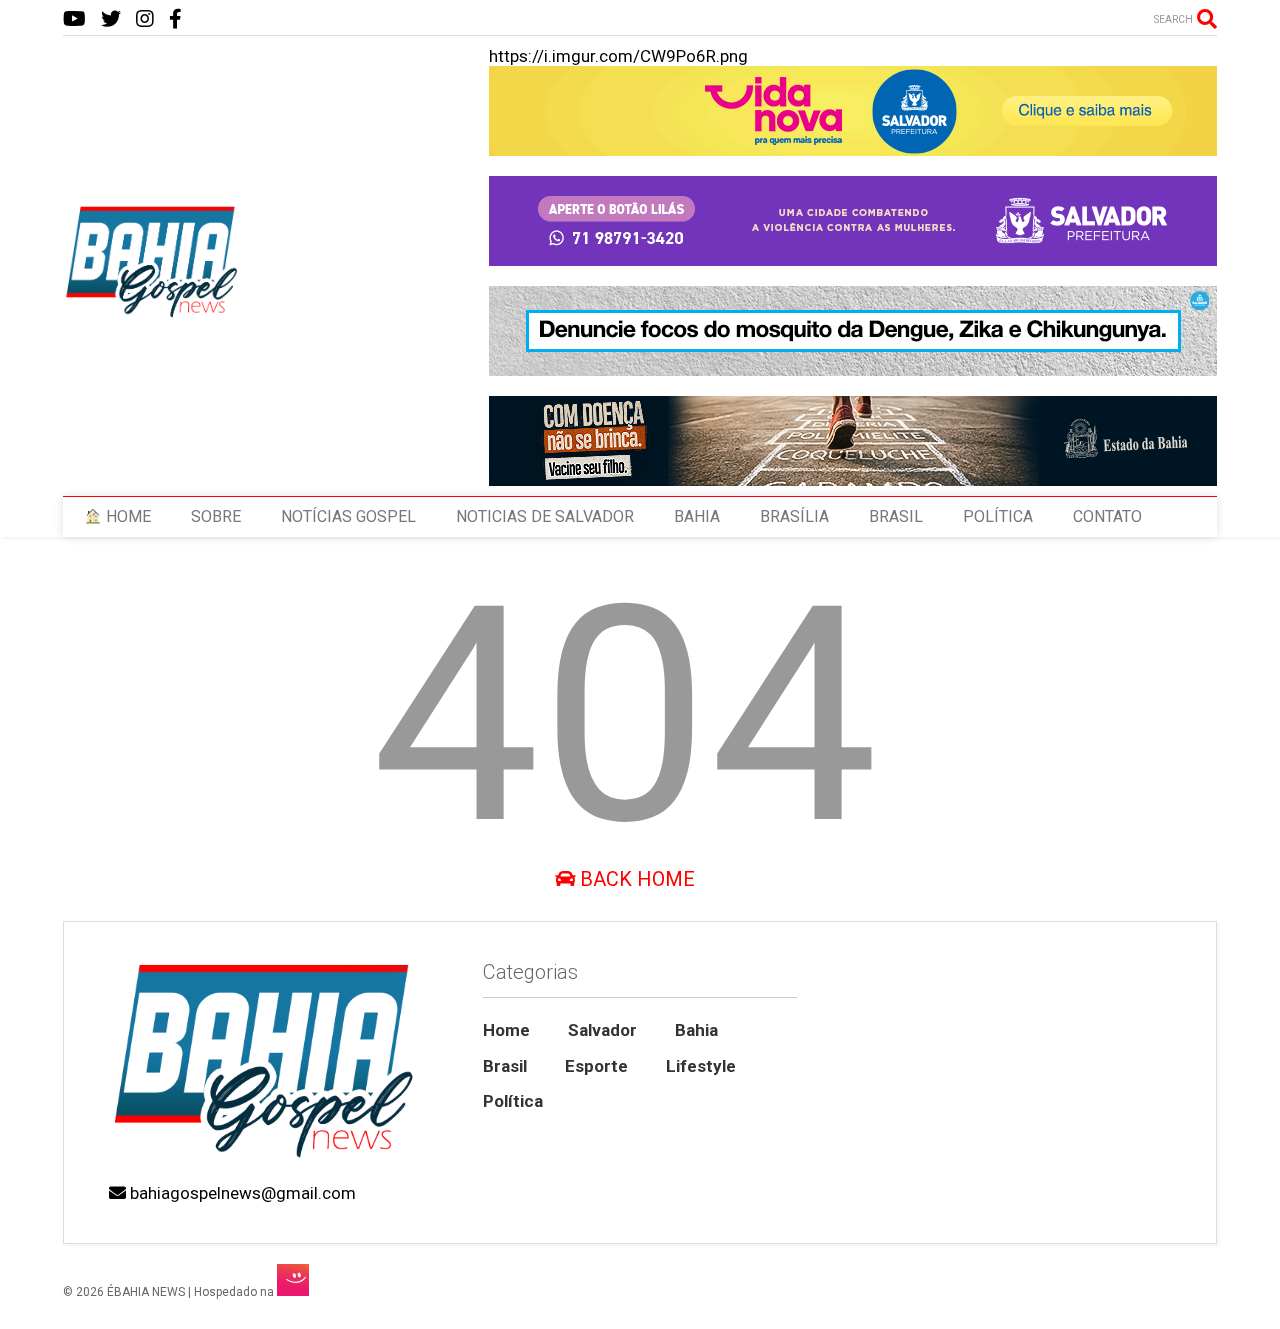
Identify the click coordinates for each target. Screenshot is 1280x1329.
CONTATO (1107, 516)
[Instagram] (145, 19)
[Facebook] (175, 19)
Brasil (505, 1066)
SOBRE (216, 516)
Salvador (602, 1030)
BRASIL (896, 516)
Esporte (596, 1066)
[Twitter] (111, 19)
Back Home (635, 879)
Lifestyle (701, 1066)
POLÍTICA (998, 516)
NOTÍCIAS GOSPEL (348, 516)
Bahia (696, 1030)
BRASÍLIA (794, 516)
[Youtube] (74, 19)
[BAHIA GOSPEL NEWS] (153, 312)
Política (513, 1101)
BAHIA (697, 516)
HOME (126, 516)
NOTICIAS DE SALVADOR (545, 516)
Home (506, 1030)
